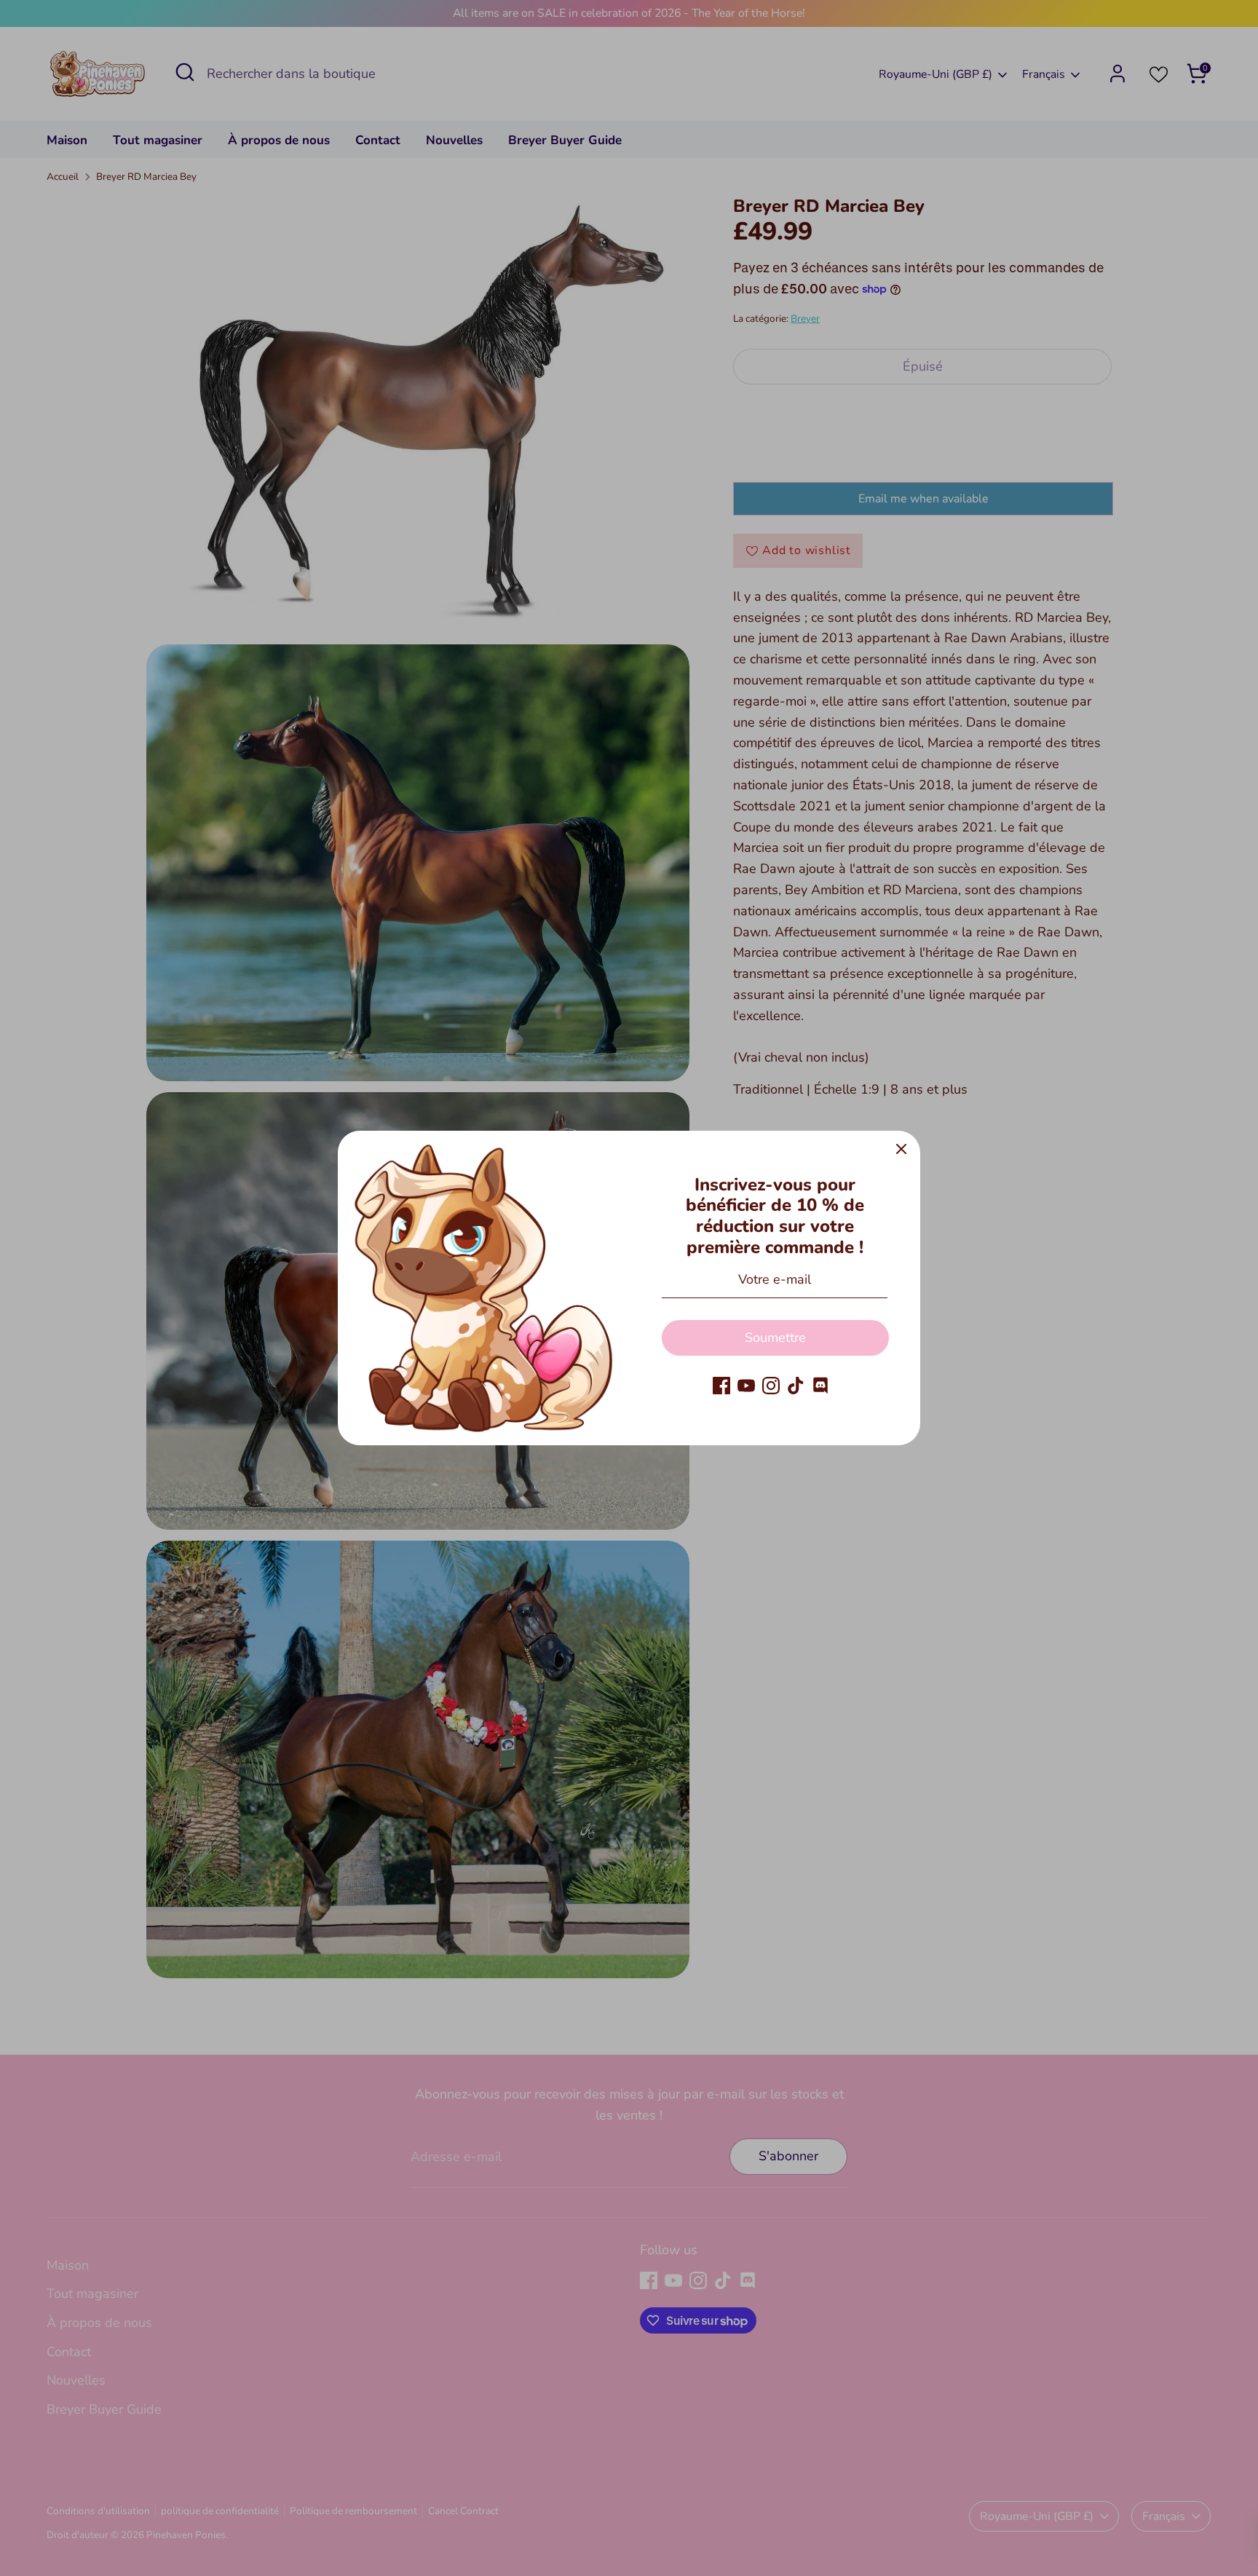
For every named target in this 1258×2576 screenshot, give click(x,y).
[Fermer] (901, 1150)
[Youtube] (746, 1386)
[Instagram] (771, 1386)
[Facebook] (721, 1386)
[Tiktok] (796, 1386)
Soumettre (775, 1338)
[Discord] (820, 1386)
